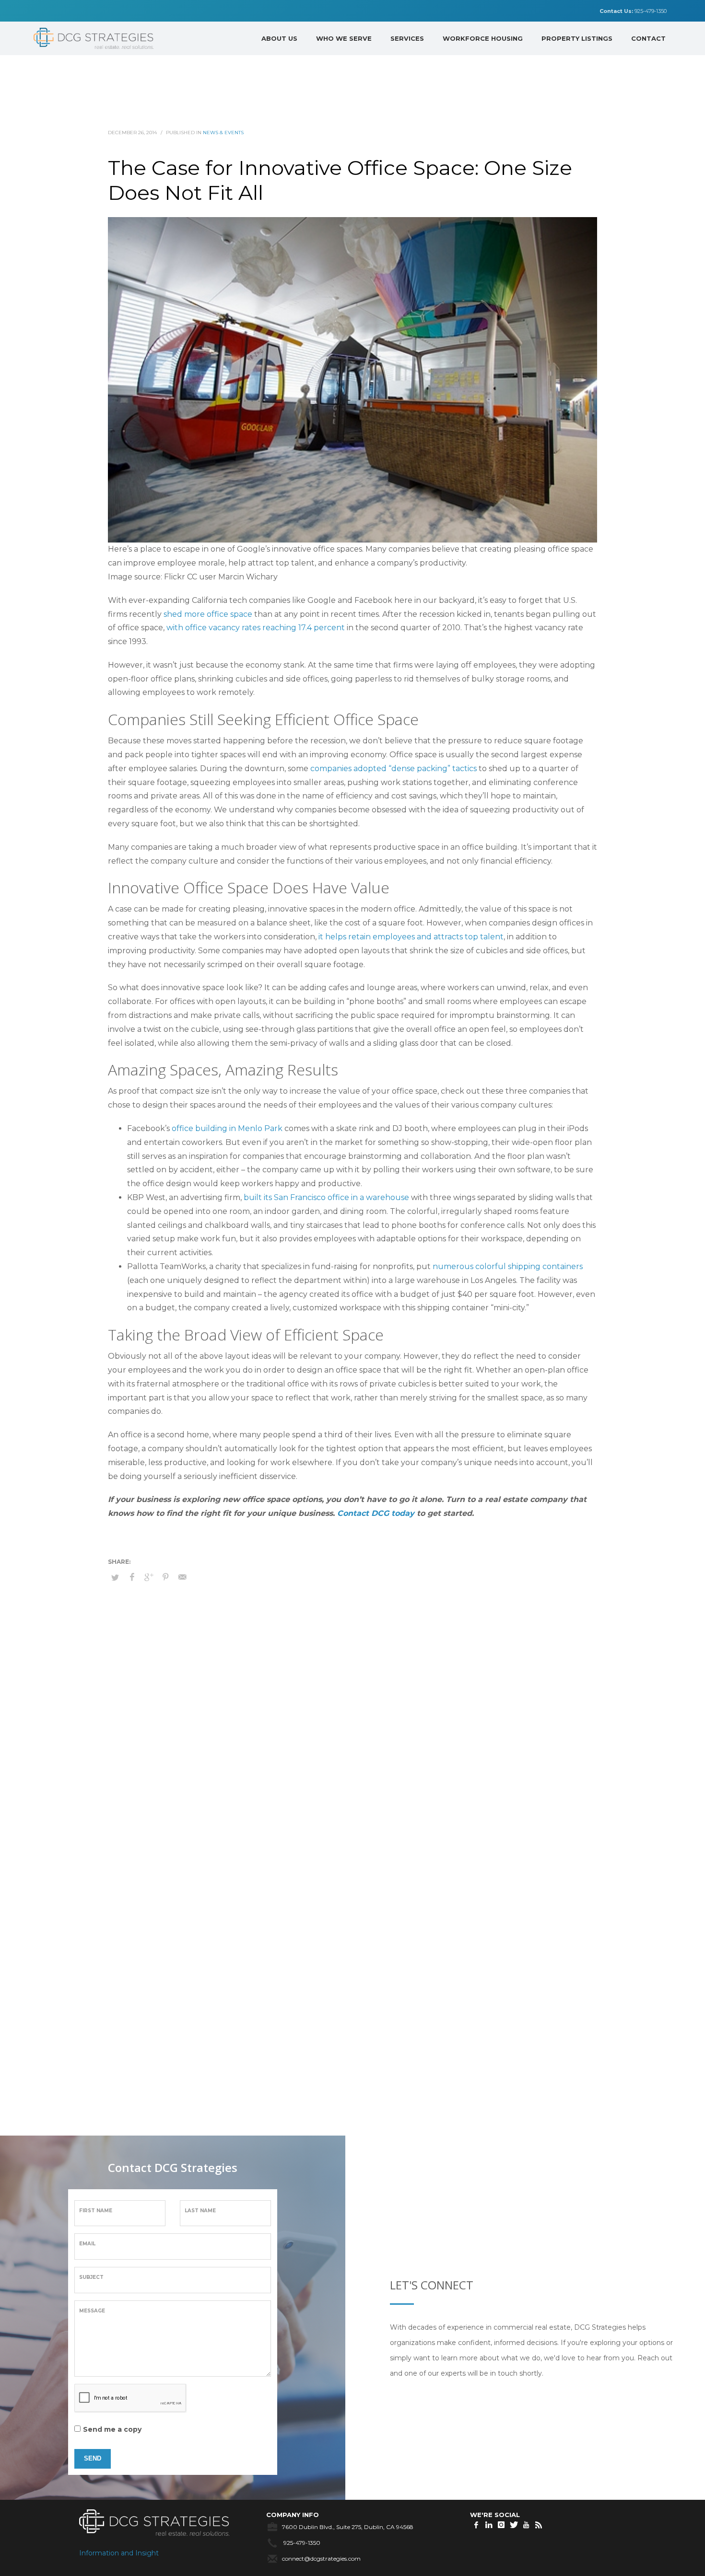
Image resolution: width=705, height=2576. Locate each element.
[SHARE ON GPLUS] (149, 1577)
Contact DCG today (376, 1513)
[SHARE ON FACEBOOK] (132, 1577)
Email (87, 2244)
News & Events (223, 133)
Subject (91, 2277)
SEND (93, 2458)
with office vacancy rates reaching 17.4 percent (256, 628)
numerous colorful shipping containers (508, 1266)
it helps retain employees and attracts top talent (411, 937)
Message (92, 2311)
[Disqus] (352, 1753)
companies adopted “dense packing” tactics (394, 768)
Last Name (200, 2211)
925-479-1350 (633, 11)
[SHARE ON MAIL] (182, 1577)
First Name (96, 2211)
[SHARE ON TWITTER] (115, 1577)
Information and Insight (119, 2553)
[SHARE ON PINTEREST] (165, 1577)
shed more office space (208, 614)
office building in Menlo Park (227, 1128)
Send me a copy (112, 2429)
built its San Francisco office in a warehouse (326, 1197)
